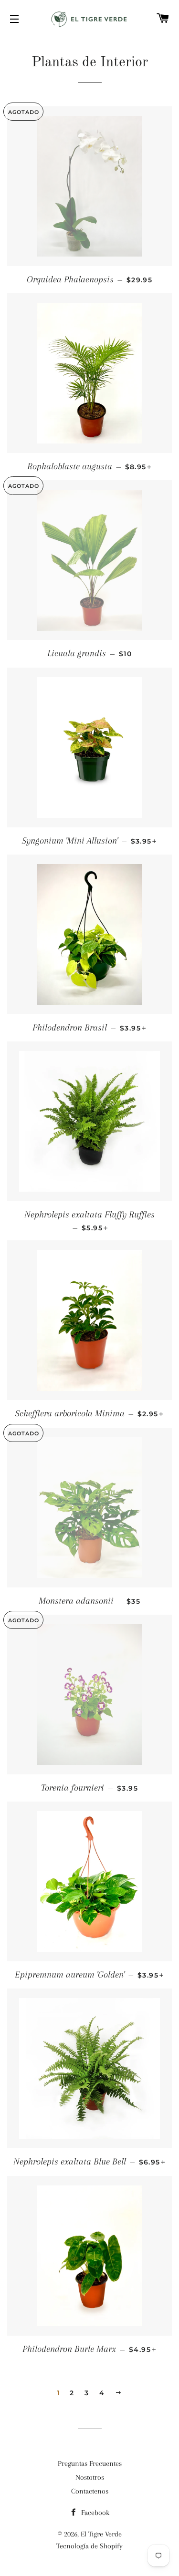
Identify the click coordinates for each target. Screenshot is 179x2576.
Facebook (94, 2513)
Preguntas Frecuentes (90, 2463)
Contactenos (90, 2491)
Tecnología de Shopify (89, 2546)
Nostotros (90, 2477)
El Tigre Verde (101, 2534)
